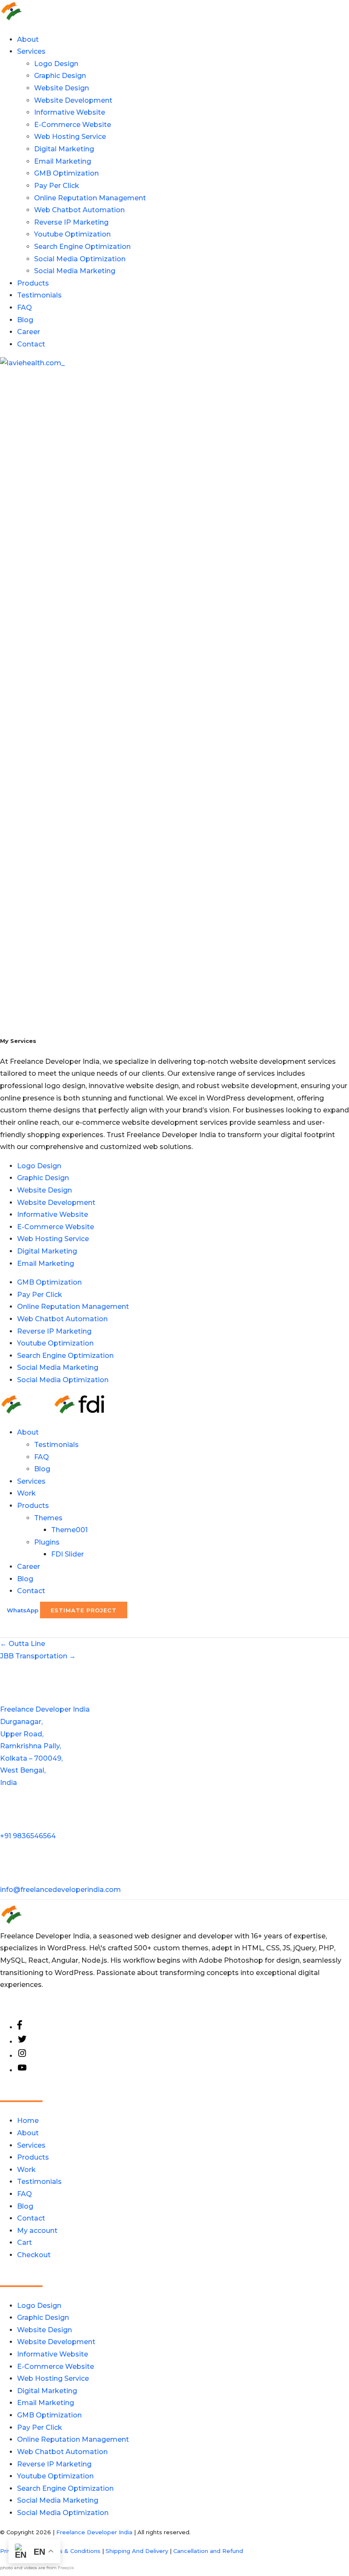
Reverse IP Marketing (71, 222)
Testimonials (39, 295)
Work (26, 1493)
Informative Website (70, 112)
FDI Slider (67, 1554)
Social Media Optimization (80, 259)
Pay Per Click (57, 186)
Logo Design (56, 64)
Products (33, 283)
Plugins (47, 1542)
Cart (24, 2242)
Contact (31, 344)
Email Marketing (63, 161)
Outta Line (23, 1644)
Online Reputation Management (90, 198)
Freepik (66, 2568)
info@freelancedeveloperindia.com (60, 1890)
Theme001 (69, 1530)
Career (29, 332)
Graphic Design (60, 76)
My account (37, 2231)
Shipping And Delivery (137, 2551)
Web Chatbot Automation (79, 210)
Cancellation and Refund (208, 2551)
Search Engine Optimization (82, 247)
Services (31, 51)
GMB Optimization (66, 173)
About (28, 39)
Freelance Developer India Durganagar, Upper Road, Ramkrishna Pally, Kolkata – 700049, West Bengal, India (45, 1746)
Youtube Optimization (72, 234)
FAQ (24, 308)
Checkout (34, 2255)
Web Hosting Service (70, 137)
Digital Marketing (64, 149)
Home (28, 2121)
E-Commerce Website (73, 125)
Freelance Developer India (94, 2532)
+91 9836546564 (28, 1836)
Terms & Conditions (72, 2551)
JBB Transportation (38, 1656)
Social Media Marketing (75, 271)
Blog (25, 320)
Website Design (62, 88)
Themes (48, 1518)
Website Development (73, 100)
